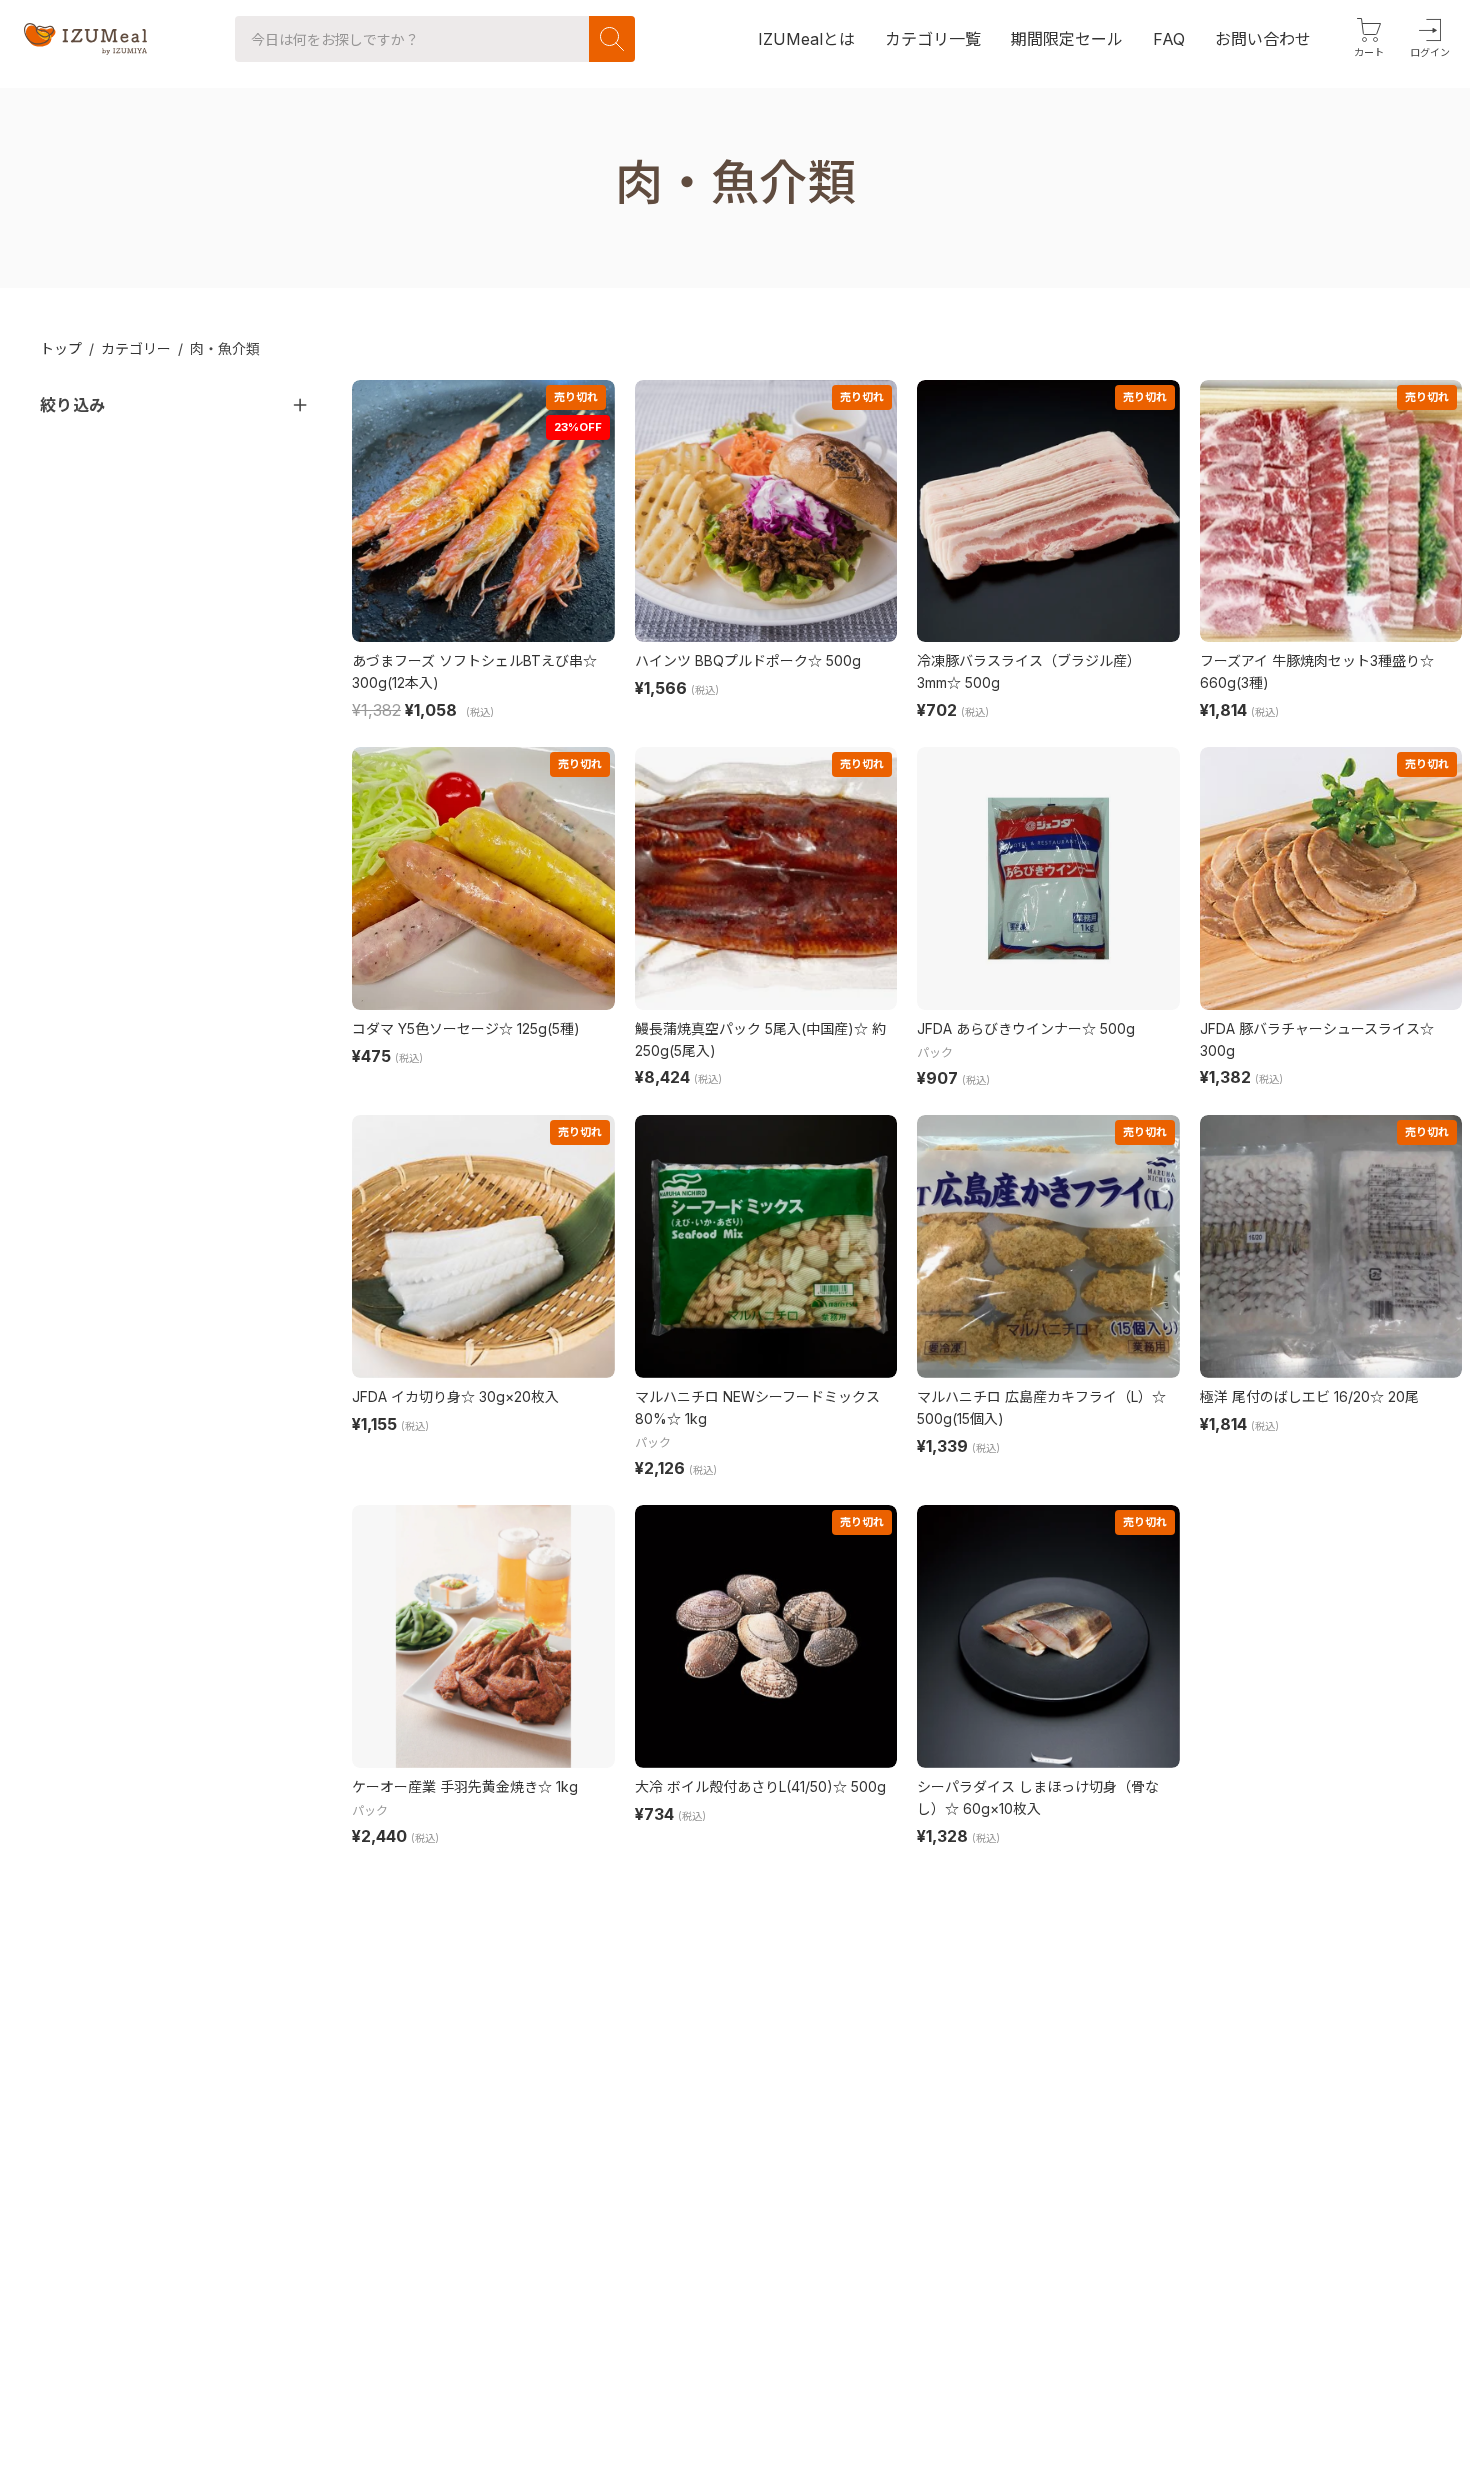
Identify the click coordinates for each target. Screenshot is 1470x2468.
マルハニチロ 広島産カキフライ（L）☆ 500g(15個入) (1041, 1407)
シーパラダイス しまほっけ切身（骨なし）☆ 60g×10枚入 (1038, 1797)
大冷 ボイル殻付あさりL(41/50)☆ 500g (760, 1786)
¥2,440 (379, 1836)
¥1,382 (1225, 1077)
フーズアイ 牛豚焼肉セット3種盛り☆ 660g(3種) (1317, 671)
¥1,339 (942, 1446)
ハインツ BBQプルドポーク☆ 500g (748, 660)
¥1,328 (942, 1836)
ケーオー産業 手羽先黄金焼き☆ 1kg (465, 1786)
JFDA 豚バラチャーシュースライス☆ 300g (1317, 1039)
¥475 (371, 1056)
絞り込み (72, 405)
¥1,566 (661, 688)
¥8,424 (662, 1077)
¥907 (937, 1078)
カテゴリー (136, 348)
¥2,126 (660, 1468)
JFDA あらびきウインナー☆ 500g (1026, 1028)
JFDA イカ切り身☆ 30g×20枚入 (455, 1396)
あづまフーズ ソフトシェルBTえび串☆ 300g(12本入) (474, 671)
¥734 (654, 1814)
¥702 (937, 710)
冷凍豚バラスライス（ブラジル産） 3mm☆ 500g (1029, 671)
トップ (61, 348)
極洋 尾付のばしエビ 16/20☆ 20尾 (1309, 1396)
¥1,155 (374, 1424)
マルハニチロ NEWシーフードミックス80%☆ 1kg (757, 1407)
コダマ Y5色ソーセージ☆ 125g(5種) (466, 1028)
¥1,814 (1223, 710)
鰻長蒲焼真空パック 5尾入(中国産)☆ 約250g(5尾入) (760, 1039)
